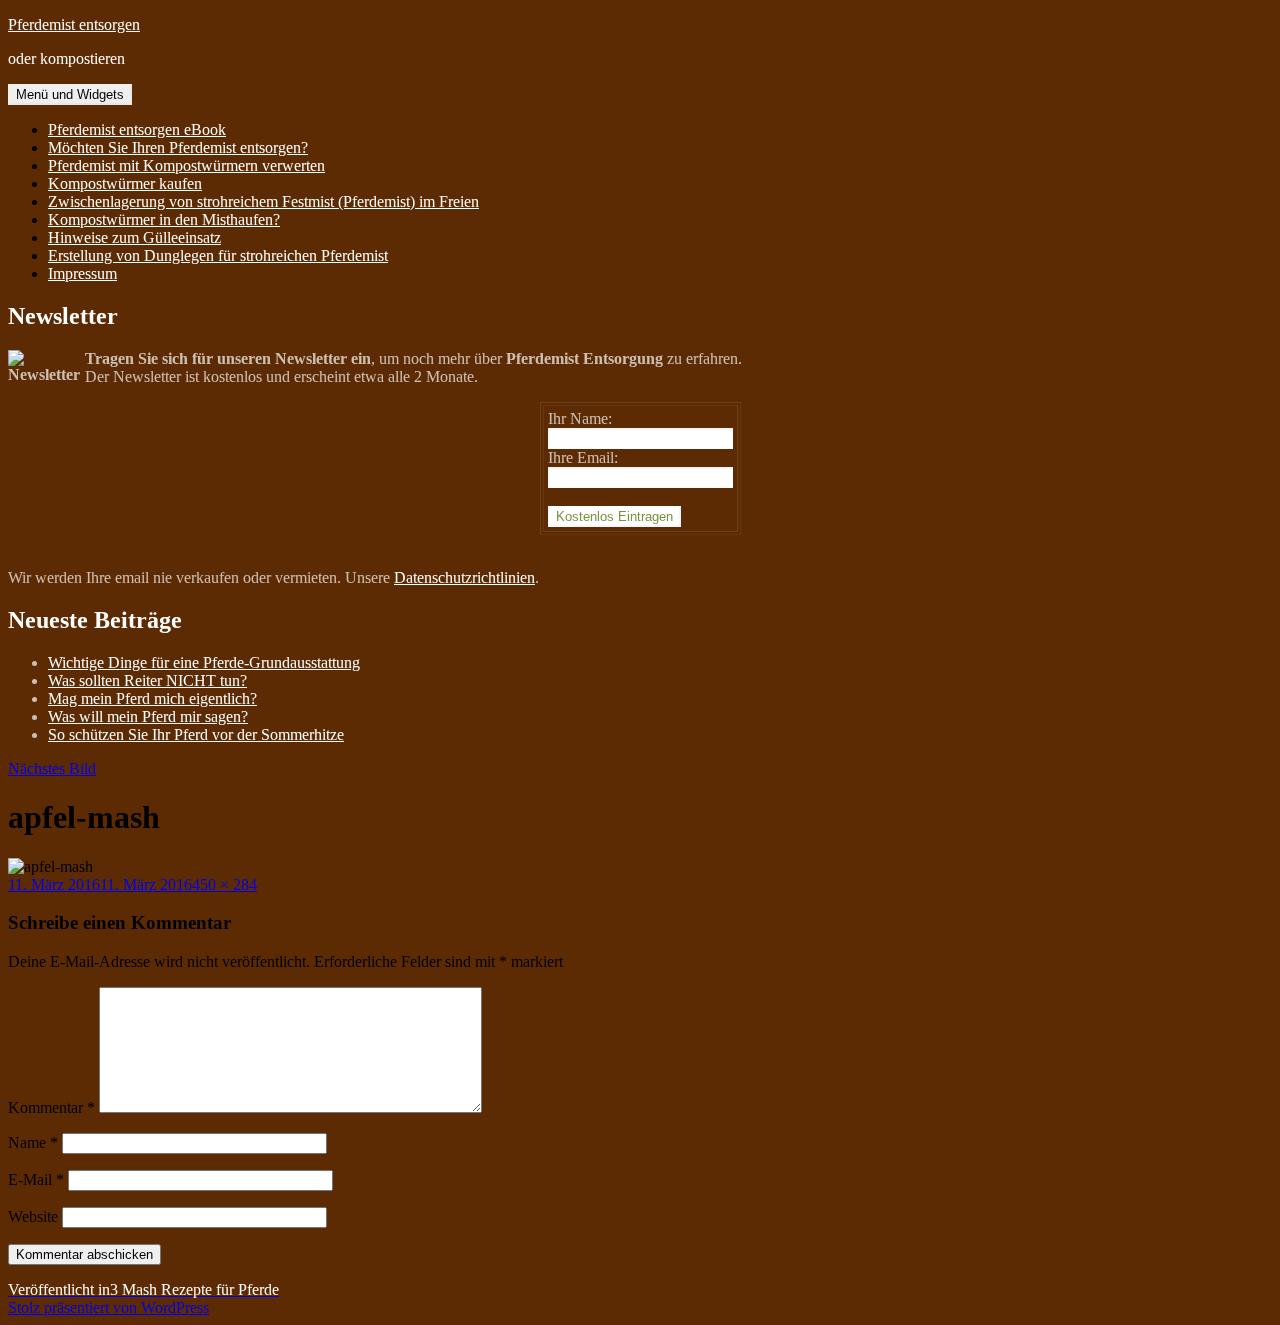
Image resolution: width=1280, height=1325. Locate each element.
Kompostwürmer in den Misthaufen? (164, 219)
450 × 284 (224, 884)
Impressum (82, 273)
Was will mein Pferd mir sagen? (148, 716)
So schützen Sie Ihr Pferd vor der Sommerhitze (196, 734)
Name (33, 1142)
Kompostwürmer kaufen (125, 183)
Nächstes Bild (52, 768)
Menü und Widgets (70, 94)
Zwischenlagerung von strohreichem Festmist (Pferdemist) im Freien (263, 201)
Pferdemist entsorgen (74, 24)
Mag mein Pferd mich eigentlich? (152, 698)
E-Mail (36, 1179)
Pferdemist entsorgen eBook (137, 129)
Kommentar (51, 1107)
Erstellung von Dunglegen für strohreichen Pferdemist (218, 255)
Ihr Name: (580, 418)
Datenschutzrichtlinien (464, 577)
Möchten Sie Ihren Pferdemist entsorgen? (178, 147)
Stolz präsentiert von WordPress (108, 1307)
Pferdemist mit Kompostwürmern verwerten (186, 165)
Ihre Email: (583, 457)
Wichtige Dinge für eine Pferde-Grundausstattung (204, 662)
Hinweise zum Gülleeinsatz (134, 237)
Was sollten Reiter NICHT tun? (147, 680)
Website (33, 1216)
